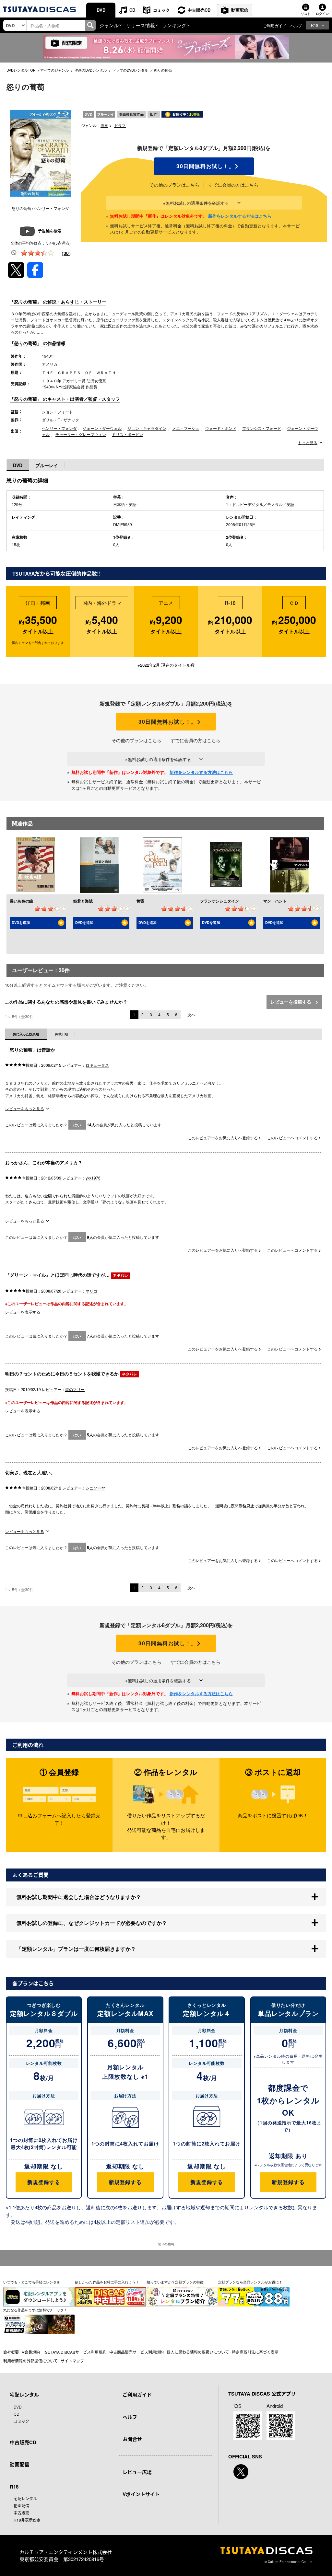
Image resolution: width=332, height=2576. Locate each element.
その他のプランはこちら (174, 185)
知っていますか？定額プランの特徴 (175, 2282)
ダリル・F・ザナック (60, 420)
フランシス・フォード (262, 428)
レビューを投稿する (291, 1002)
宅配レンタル (25, 2498)
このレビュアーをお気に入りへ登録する (223, 1138)
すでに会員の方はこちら (233, 185)
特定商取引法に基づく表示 (255, 2352)
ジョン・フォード (57, 412)
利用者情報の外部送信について (30, 2361)
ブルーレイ (47, 465)
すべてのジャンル (54, 70)
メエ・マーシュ (186, 428)
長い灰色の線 (21, 901)
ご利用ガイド (275, 25)
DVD (101, 10)
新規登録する (44, 2182)
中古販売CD (199, 10)
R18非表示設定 (27, 2520)
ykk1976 (93, 1178)
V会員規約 (31, 2352)
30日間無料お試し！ (204, 166)
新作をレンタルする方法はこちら (240, 216)
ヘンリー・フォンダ (59, 428)
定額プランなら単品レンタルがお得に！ (250, 2282)
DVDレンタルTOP (21, 70)
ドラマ (120, 125)
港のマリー (75, 1389)
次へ (191, 1014)
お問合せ (132, 2439)
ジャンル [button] (109, 25)
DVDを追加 (21, 922)
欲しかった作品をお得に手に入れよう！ (107, 2282)
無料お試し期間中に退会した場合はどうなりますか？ (79, 1897)
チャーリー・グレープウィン (81, 434)
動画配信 (240, 10)
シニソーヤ (95, 1488)
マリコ (91, 1291)
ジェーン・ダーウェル (102, 428)
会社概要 (11, 2352)
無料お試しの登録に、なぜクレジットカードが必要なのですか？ (92, 1923)
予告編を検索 (50, 231)
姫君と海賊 (83, 901)
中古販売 (21, 2513)
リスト (306, 14)
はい (77, 1125)
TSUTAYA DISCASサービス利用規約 (75, 2352)
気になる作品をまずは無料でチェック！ (35, 2310)
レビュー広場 (137, 2472)
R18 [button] (315, 25)
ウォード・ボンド (221, 428)
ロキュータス (97, 1065)
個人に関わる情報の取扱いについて (198, 2352)
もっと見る (308, 443)
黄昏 (140, 901)
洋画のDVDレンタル (91, 70)
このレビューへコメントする (293, 1138)
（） (66, 253)
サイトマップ (72, 2361)
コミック (161, 10)
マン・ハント (275, 901)
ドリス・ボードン (127, 434)
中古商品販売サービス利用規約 (136, 2352)
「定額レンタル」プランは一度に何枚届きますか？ (76, 1949)
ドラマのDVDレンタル (130, 70)
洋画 (104, 125)
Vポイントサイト (141, 2494)
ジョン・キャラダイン (147, 428)
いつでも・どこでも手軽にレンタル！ (34, 2282)
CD (132, 10)
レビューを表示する (23, 1312)
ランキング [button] (174, 25)
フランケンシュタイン (219, 901)
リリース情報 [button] (140, 25)
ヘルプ (296, 25)
